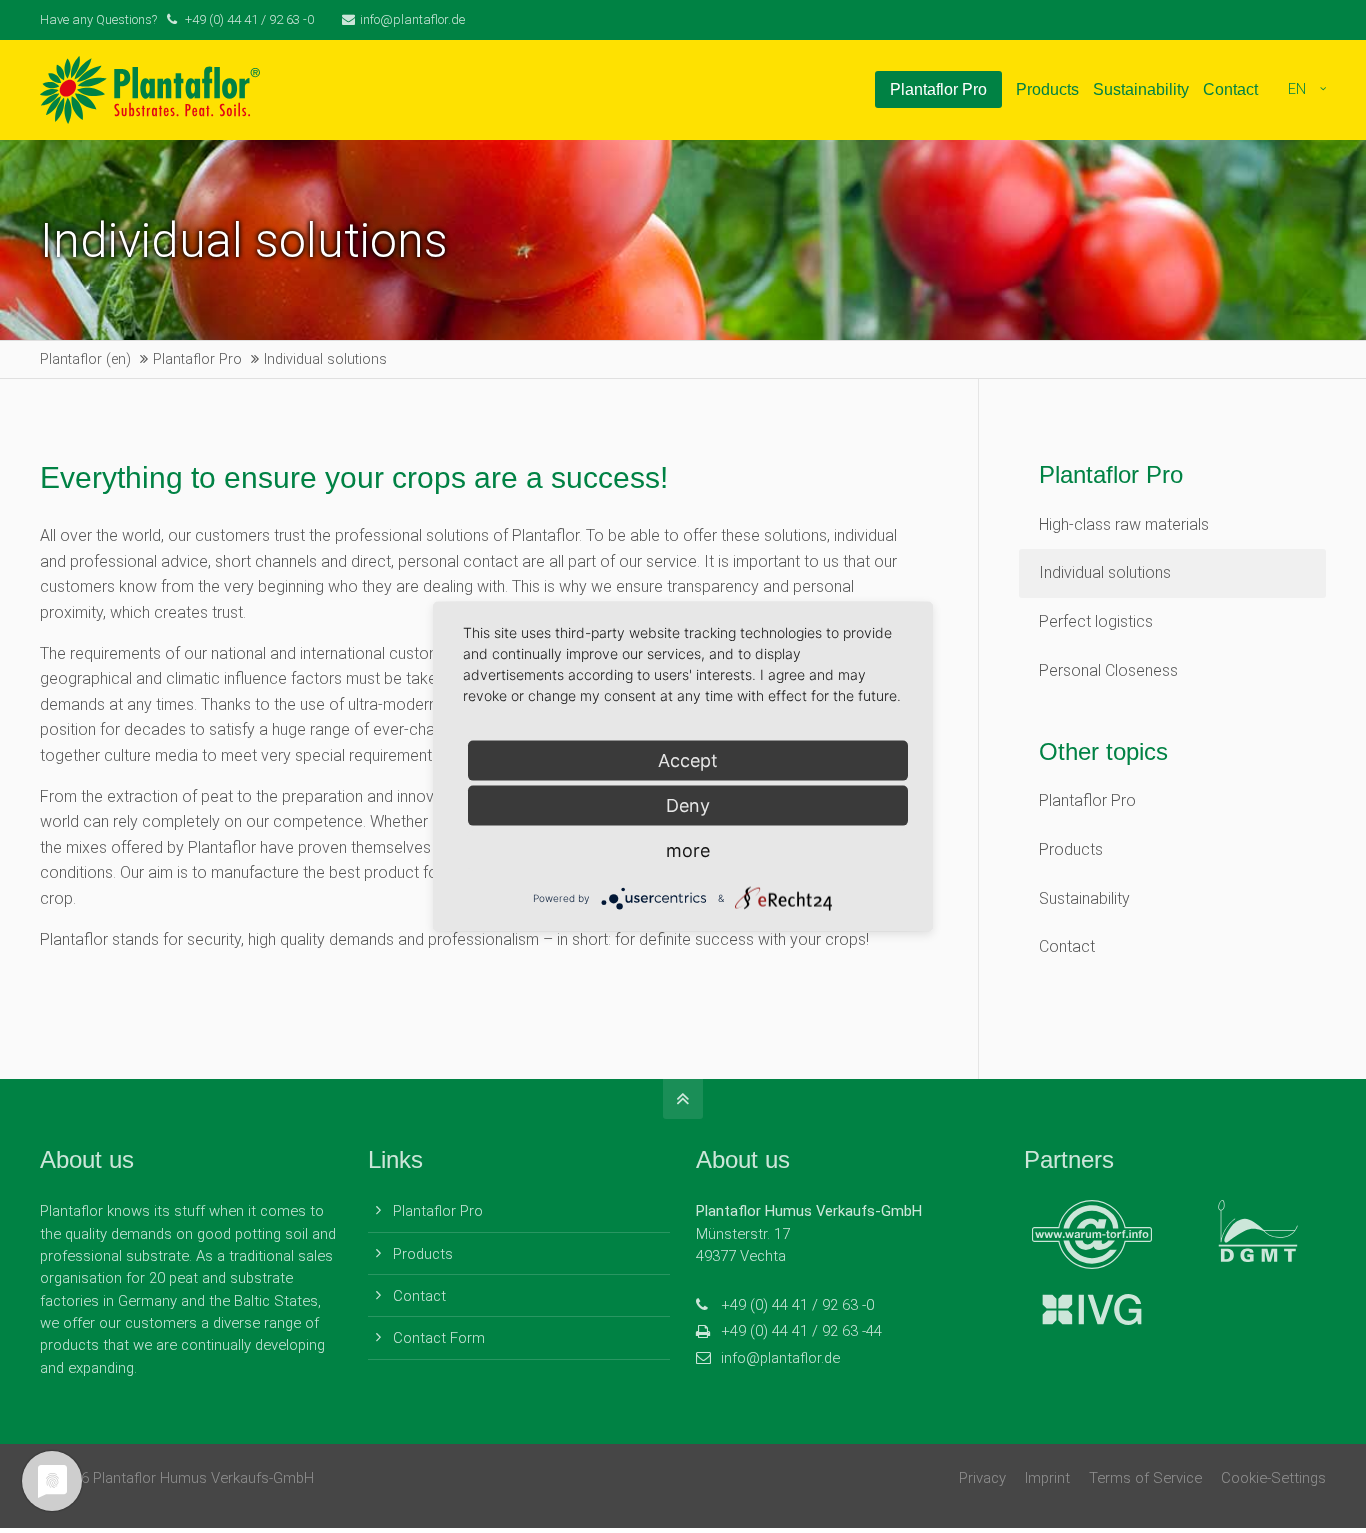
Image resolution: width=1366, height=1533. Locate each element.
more (688, 849)
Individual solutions (1105, 572)
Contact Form (439, 1338)
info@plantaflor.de (412, 19)
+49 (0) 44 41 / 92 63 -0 (797, 1305)
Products (1071, 849)
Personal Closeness (1108, 670)
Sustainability (1084, 898)
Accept (688, 759)
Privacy (982, 1478)
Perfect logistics (1096, 621)
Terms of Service (1145, 1478)
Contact (1067, 946)
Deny (688, 804)
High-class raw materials (1124, 524)
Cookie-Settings (1273, 1478)
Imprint (1047, 1478)
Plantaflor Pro (1087, 800)
